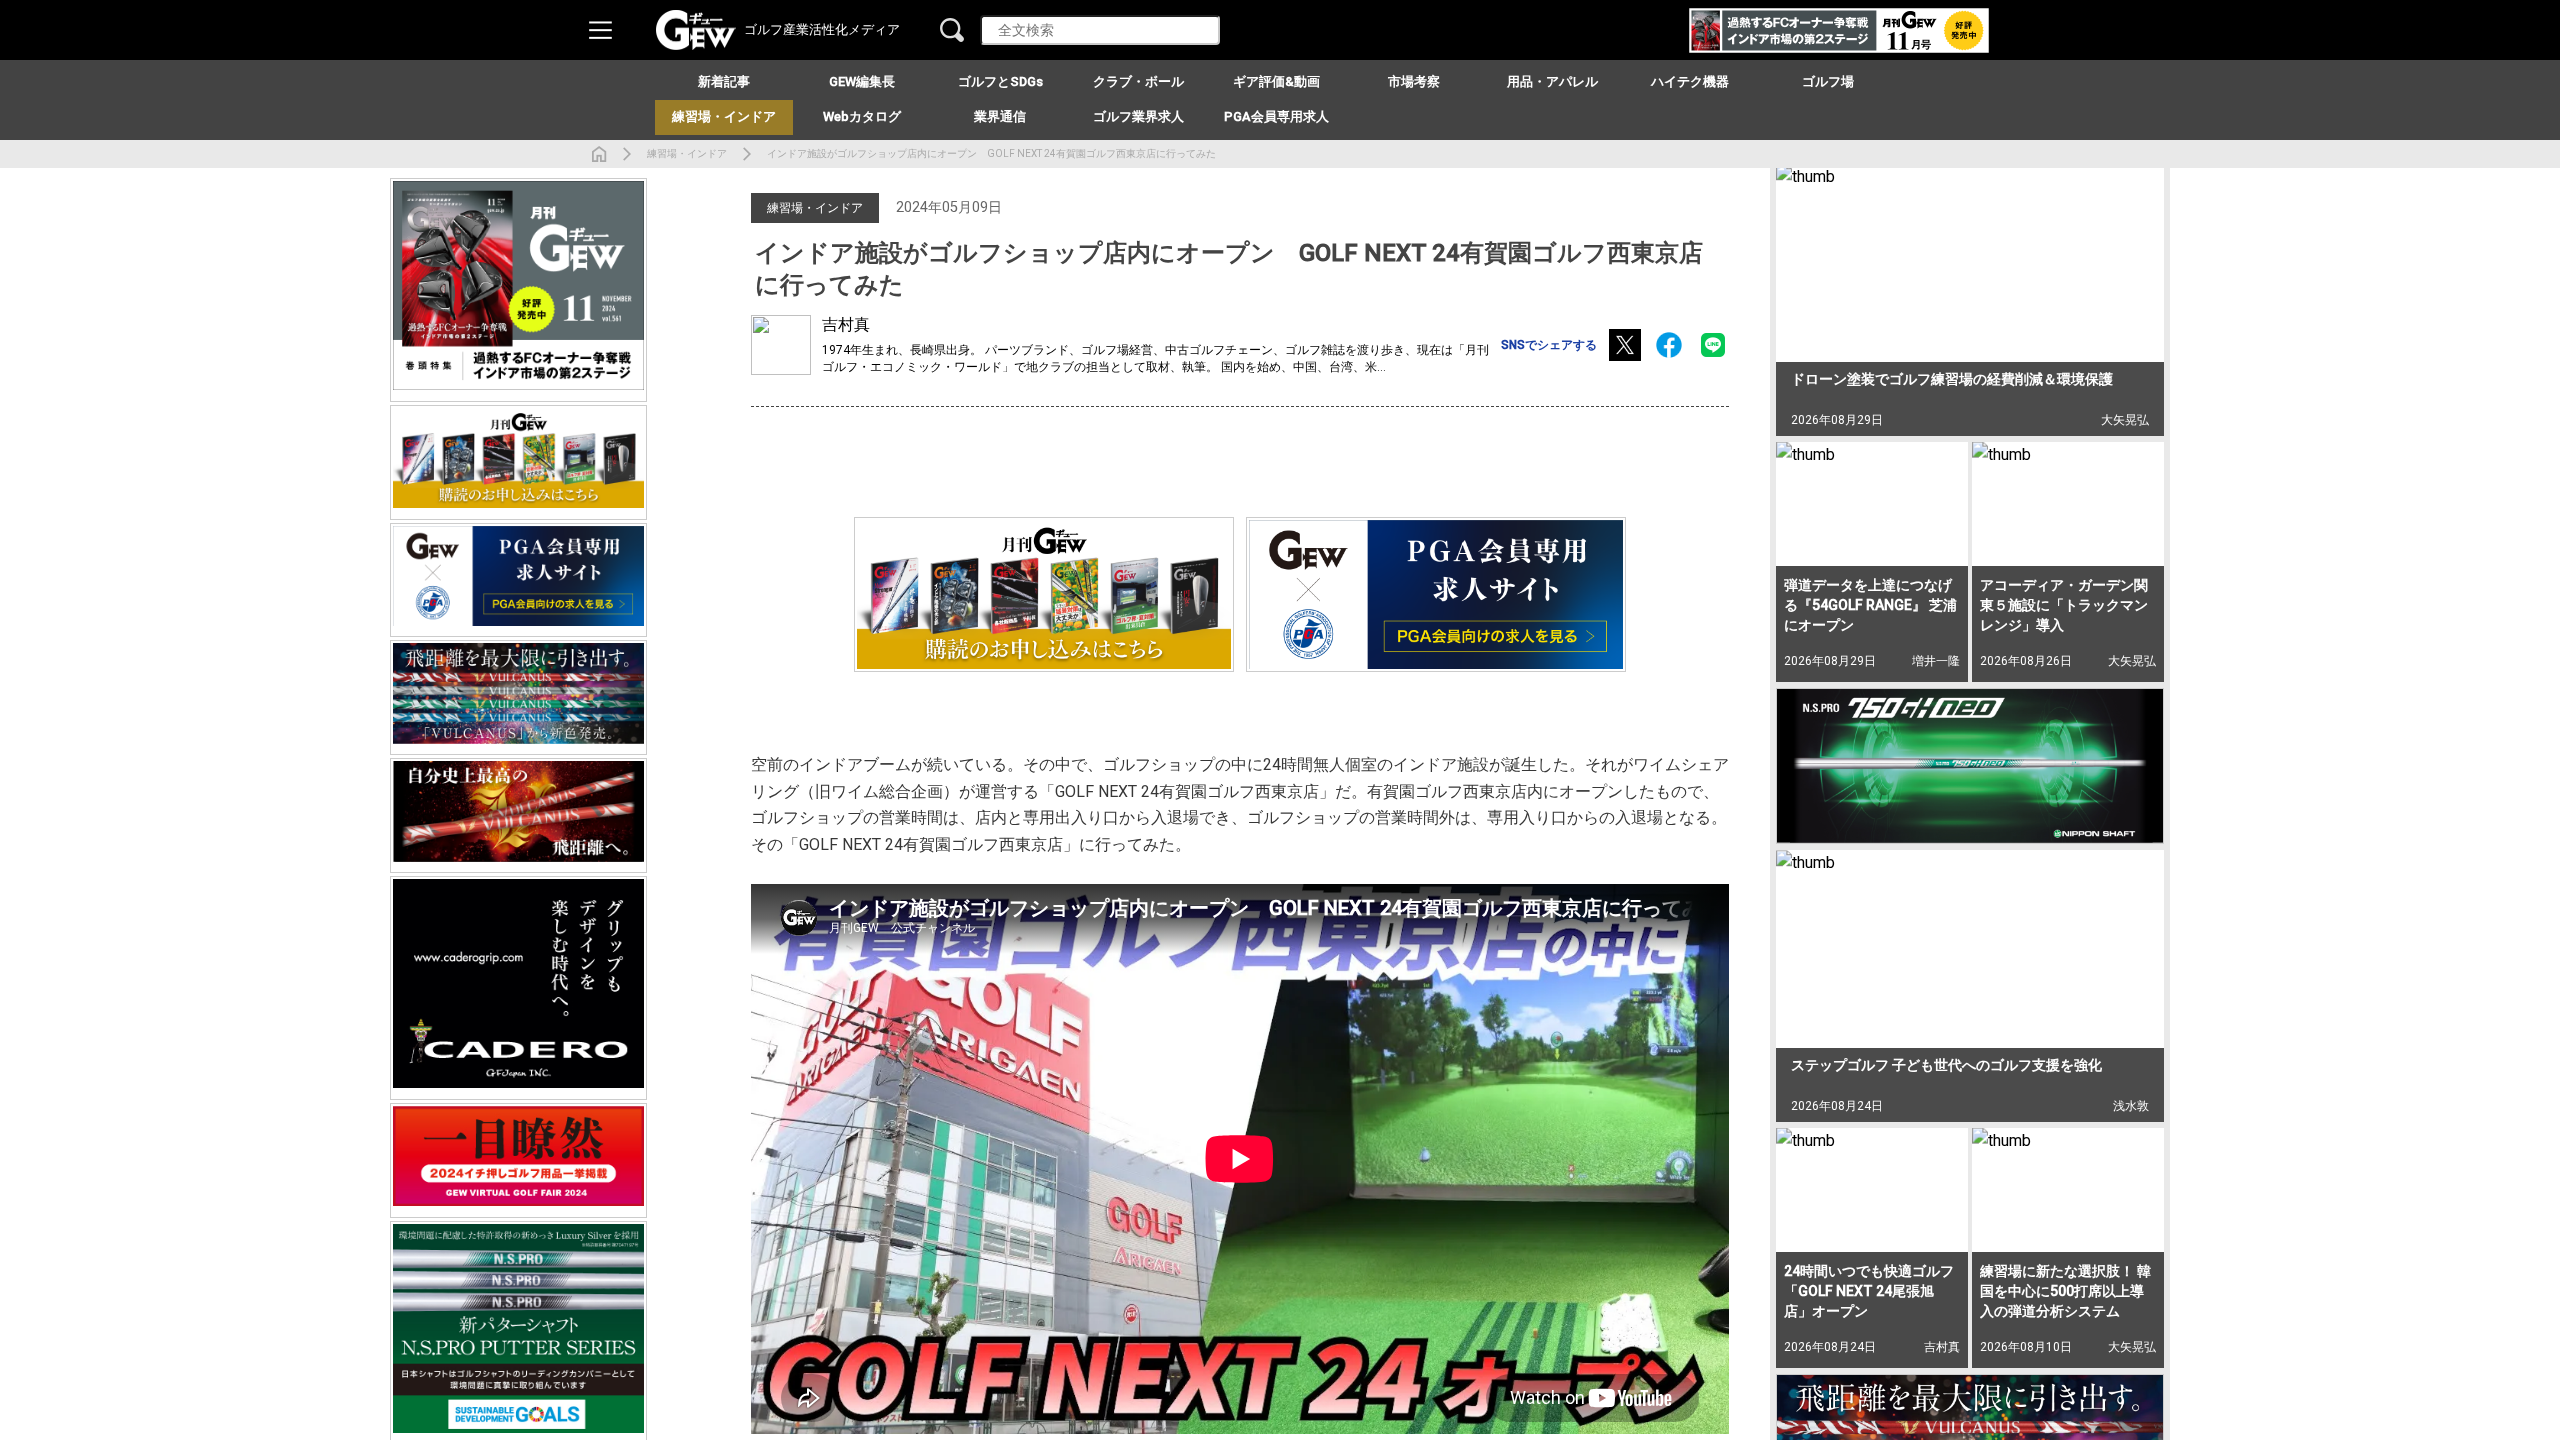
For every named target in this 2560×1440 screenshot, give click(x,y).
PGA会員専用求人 (1276, 116)
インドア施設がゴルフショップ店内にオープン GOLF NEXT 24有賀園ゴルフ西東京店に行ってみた (991, 153)
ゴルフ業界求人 (1138, 116)
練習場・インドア (687, 153)
